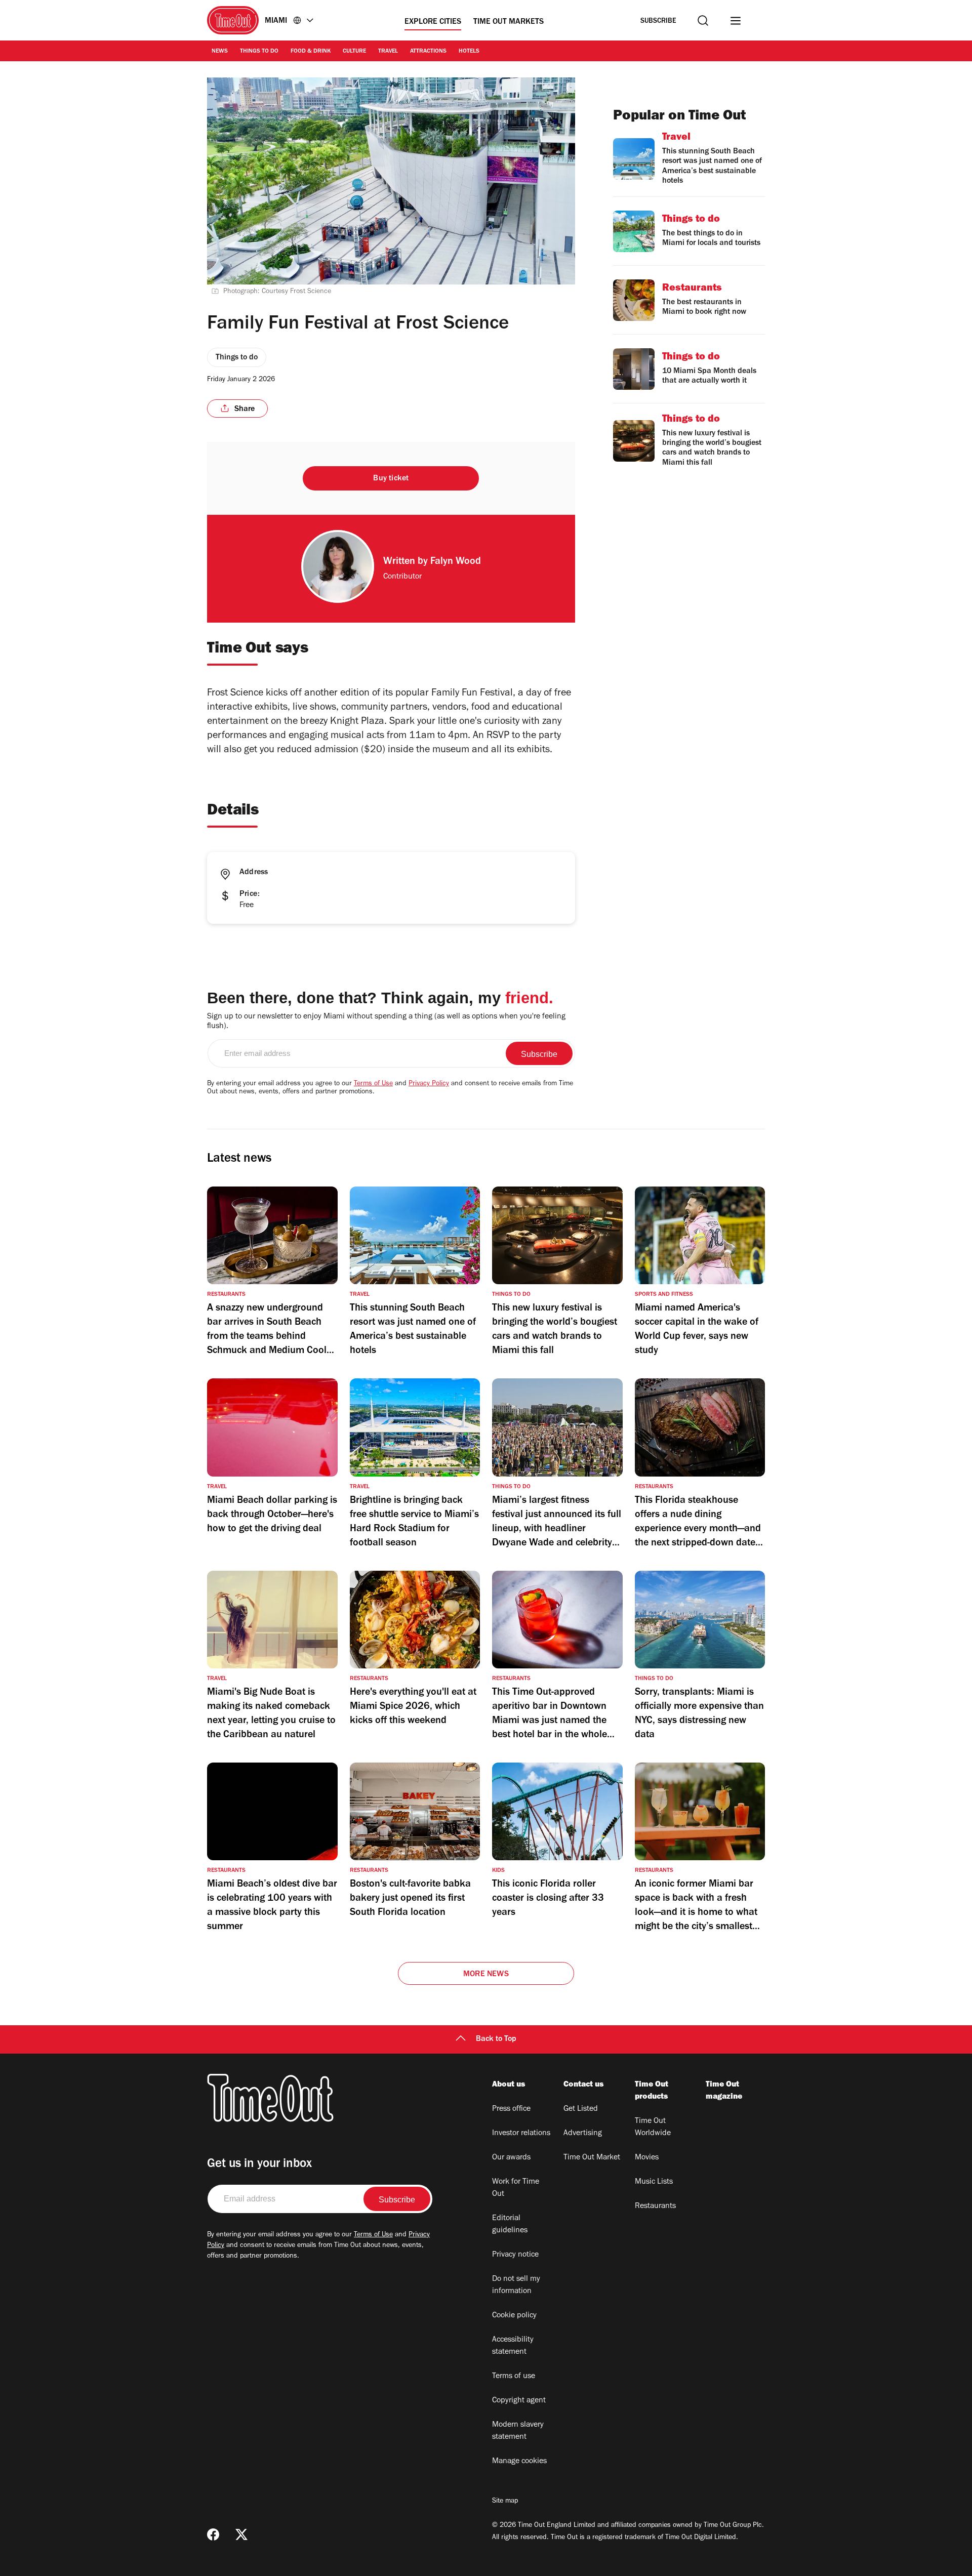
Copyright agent (519, 2401)
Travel (388, 52)
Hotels (469, 52)
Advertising (583, 2134)
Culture (354, 52)
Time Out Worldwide (653, 2128)
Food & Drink (311, 52)
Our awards (511, 2158)
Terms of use (514, 2377)
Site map (505, 2502)
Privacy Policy (429, 1084)
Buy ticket (391, 479)
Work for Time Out (516, 2188)
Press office (511, 2109)
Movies (647, 2158)
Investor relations (521, 2134)
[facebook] (213, 2534)
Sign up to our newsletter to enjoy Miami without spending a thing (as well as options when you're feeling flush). (386, 1022)
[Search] (703, 21)
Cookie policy (514, 2316)
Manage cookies (519, 2462)
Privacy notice (515, 2255)
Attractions (428, 52)
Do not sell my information (516, 2285)
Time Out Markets (509, 22)
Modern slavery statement (518, 2431)
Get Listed (581, 2109)
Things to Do (259, 52)
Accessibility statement (513, 2346)
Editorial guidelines (510, 2225)
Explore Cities (433, 22)
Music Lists (654, 2182)
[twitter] (241, 2534)
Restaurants (655, 2206)
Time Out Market (592, 2158)
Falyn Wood (456, 562)
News (220, 52)
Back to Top (496, 2039)
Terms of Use (373, 1084)
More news (486, 1975)
